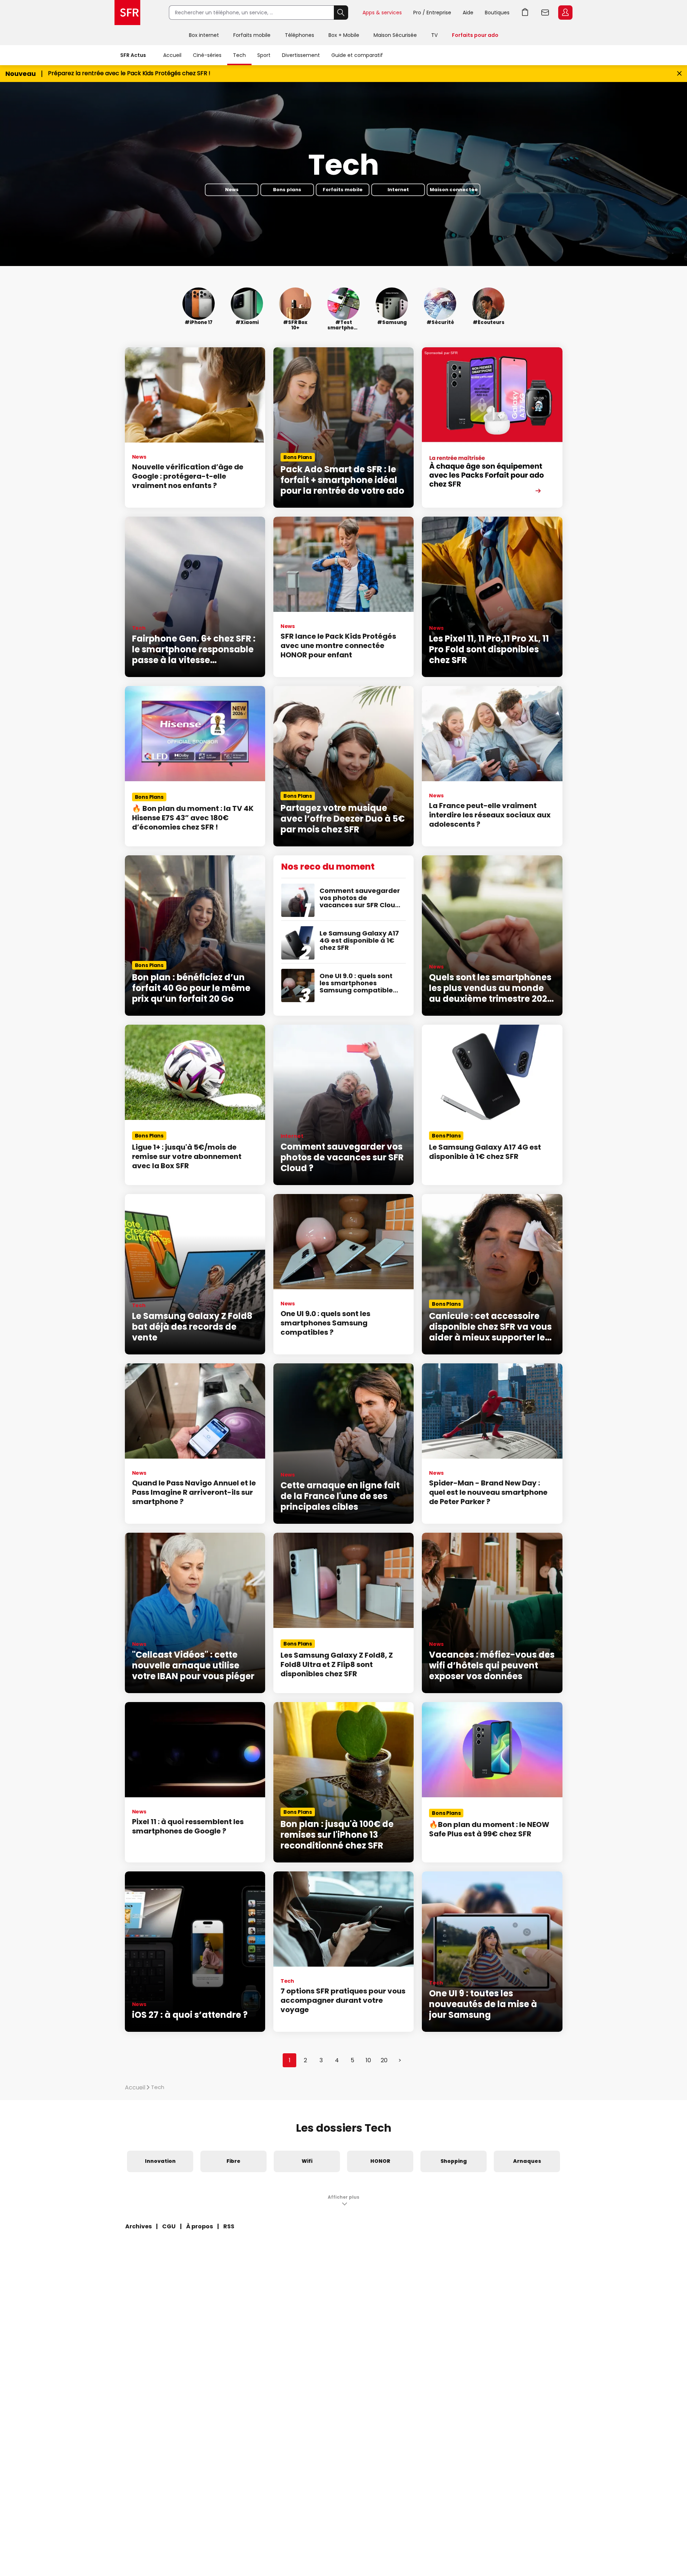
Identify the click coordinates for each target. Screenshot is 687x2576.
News (232, 190)
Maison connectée (454, 190)
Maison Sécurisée (395, 35)
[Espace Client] (565, 13)
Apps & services (382, 13)
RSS (229, 2226)
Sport (264, 55)
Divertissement (301, 55)
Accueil (172, 55)
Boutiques (497, 13)
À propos (199, 2226)
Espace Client (565, 13)
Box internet (204, 35)
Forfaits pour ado (475, 35)
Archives (138, 2226)
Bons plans (287, 190)
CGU (169, 2226)
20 (384, 2060)
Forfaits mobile (252, 35)
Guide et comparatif (357, 55)
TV (434, 35)
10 (368, 2060)
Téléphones (299, 35)
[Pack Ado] (492, 427)
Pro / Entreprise (432, 13)
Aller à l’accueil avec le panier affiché (525, 13)
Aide (468, 13)
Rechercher (341, 13)
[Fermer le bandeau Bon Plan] (679, 74)
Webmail (545, 13)
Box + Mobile (344, 35)
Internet (398, 190)
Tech (239, 55)
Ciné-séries (207, 55)
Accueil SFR (127, 13)
